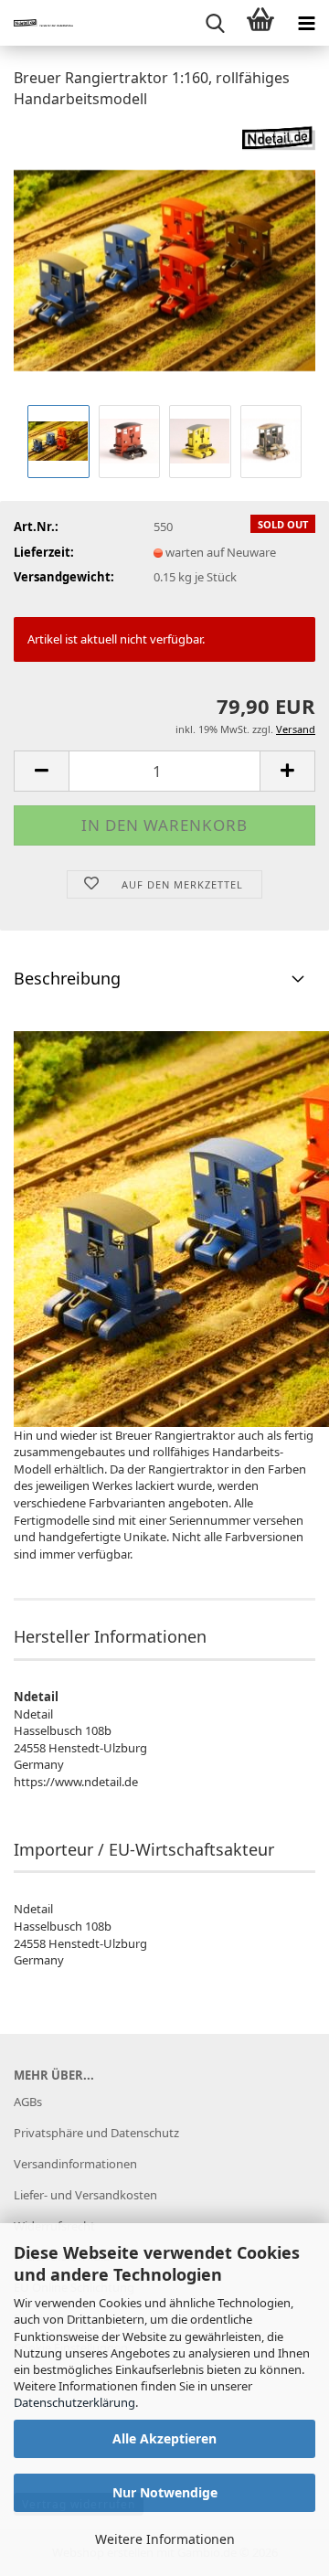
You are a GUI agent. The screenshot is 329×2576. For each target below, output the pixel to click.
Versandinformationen (75, 2164)
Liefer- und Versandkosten (85, 2195)
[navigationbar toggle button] (306, 23)
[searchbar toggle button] (215, 23)
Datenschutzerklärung (74, 2402)
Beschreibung (67, 978)
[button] (41, 771)
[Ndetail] (37, 23)
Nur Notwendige (165, 2492)
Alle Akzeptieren (164, 2438)
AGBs (28, 2102)
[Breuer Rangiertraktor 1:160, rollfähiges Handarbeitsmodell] (164, 261)
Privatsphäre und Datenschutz (96, 2133)
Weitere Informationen (165, 2539)
